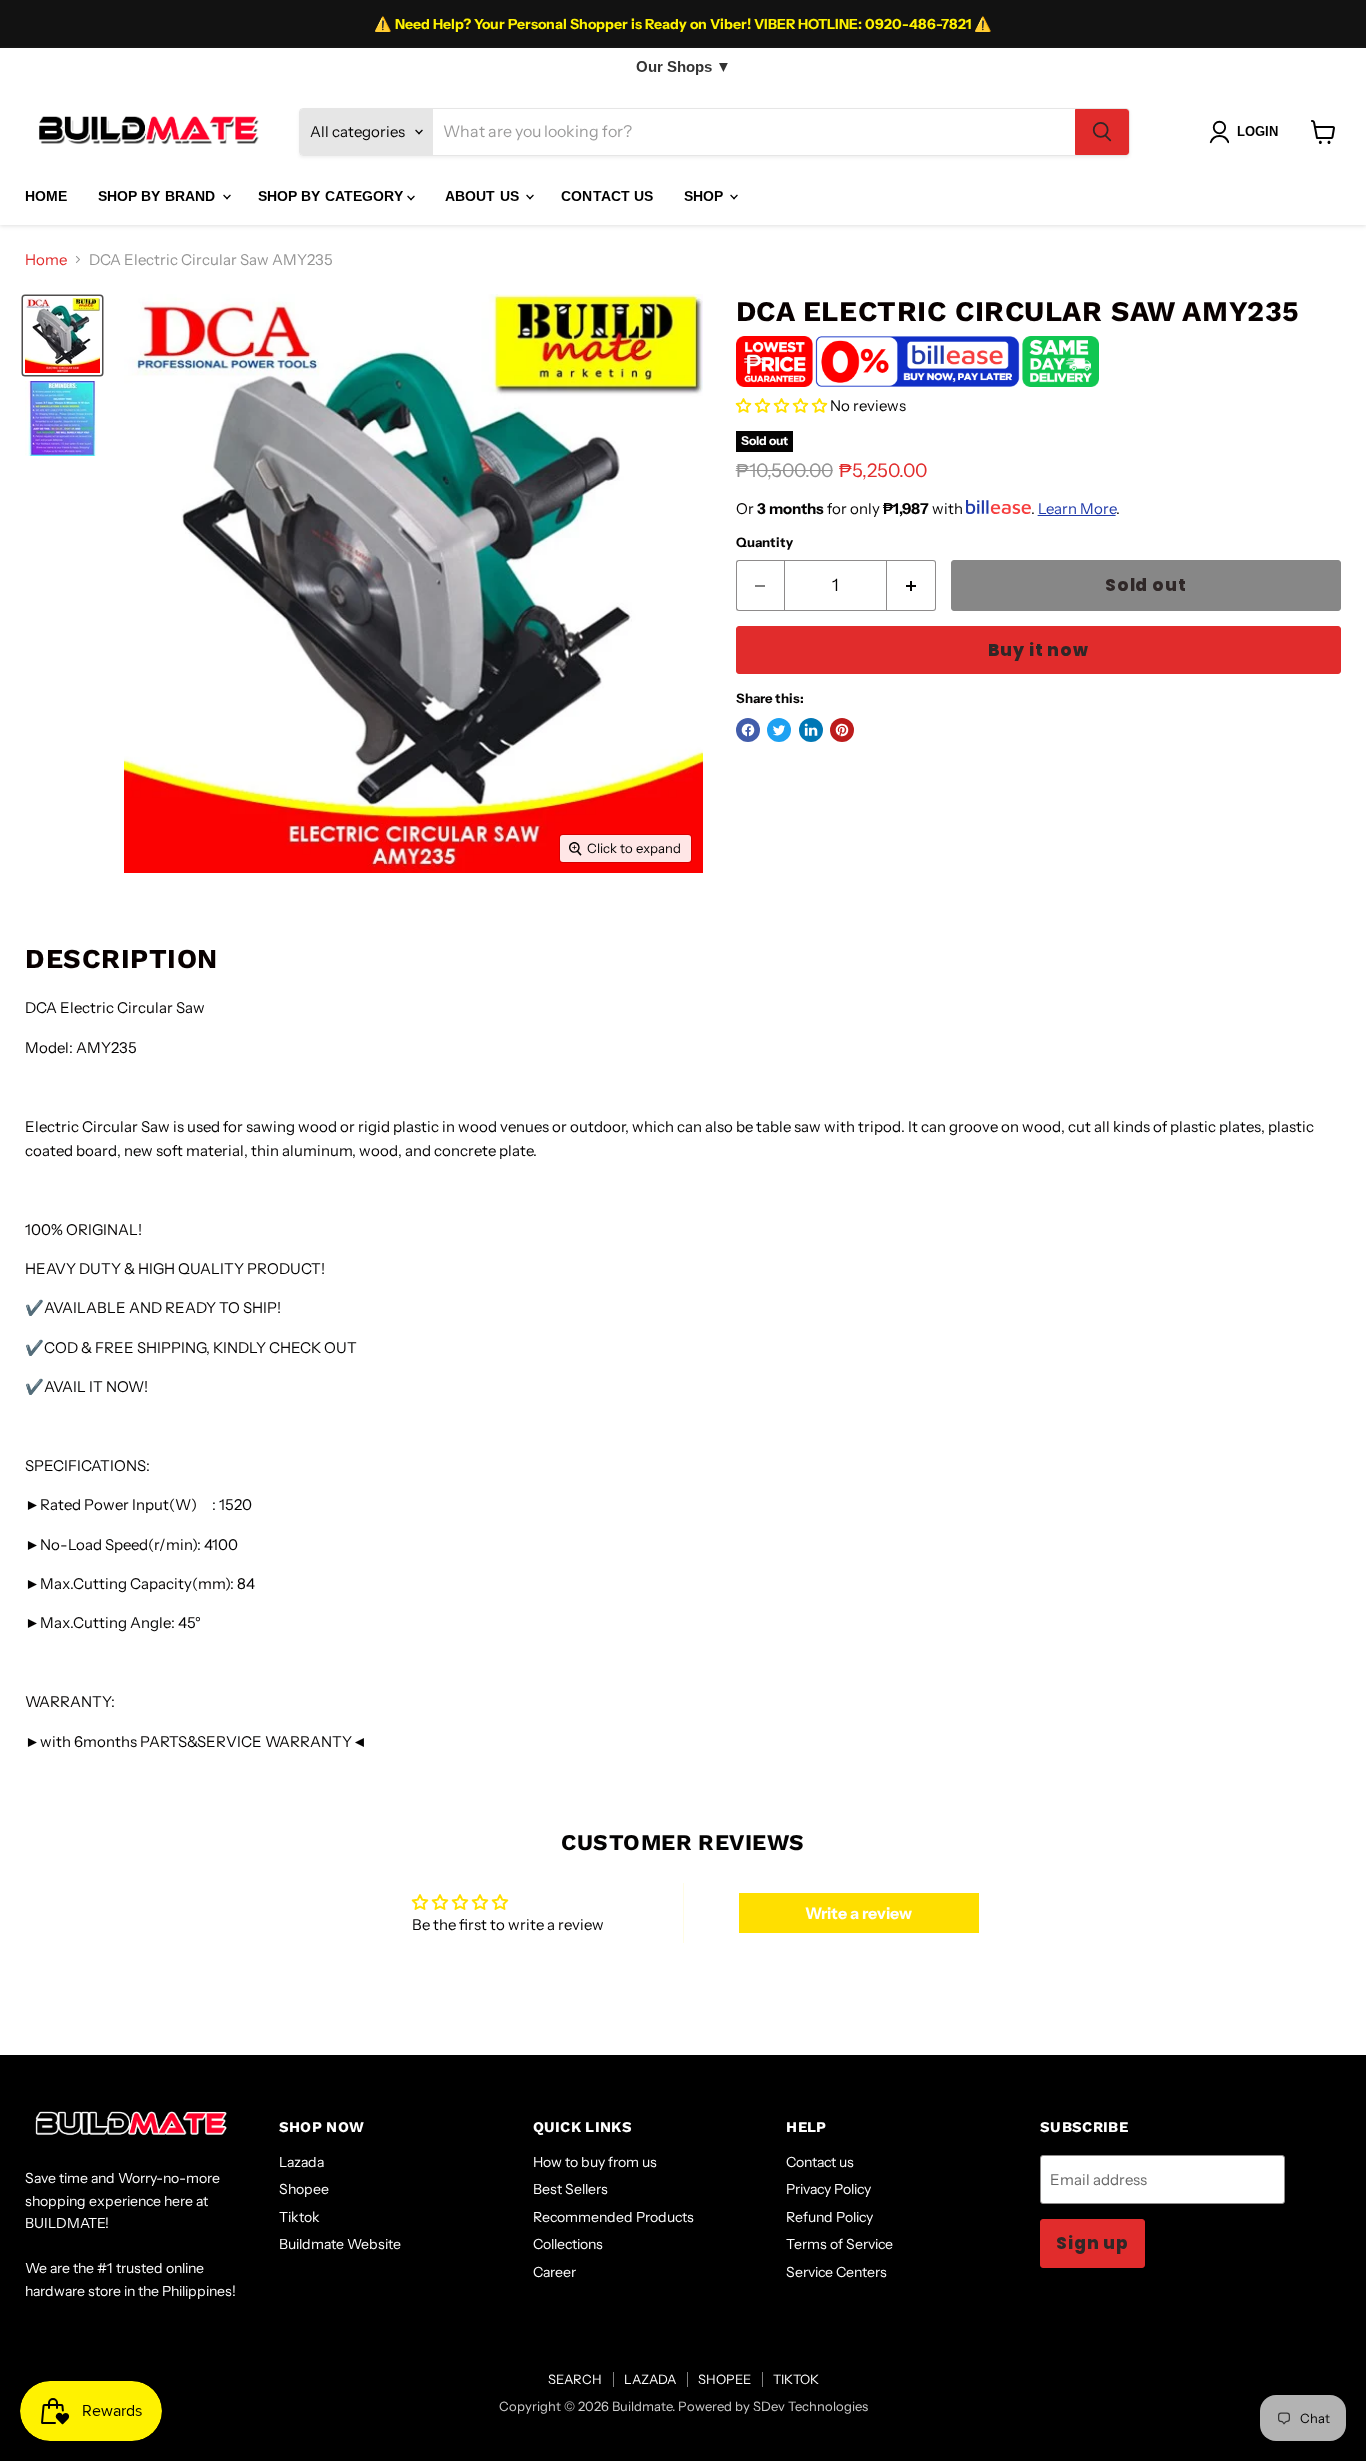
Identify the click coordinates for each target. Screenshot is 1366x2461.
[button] (781, 405)
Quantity (764, 542)
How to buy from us (595, 2162)
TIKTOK (796, 2379)
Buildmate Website (340, 2244)
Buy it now (1038, 650)
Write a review (858, 1913)
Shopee (304, 2189)
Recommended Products (613, 2217)
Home (46, 259)
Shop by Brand (159, 196)
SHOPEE (724, 2379)
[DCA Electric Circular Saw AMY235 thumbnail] (62, 335)
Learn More (1077, 508)
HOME (46, 196)
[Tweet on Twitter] (779, 730)
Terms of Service (839, 2244)
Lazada (301, 2162)
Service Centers (836, 2272)
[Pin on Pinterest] (842, 730)
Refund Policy (829, 2217)
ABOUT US (484, 196)
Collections (568, 2244)
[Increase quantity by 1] (911, 585)
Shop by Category (332, 196)
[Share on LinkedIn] (811, 730)
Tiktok (299, 2217)
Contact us (820, 2162)
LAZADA (650, 2379)
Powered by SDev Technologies (773, 2406)
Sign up (1092, 2243)
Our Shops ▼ (683, 66)
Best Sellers (570, 2189)
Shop (706, 196)
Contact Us (607, 196)
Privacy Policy (828, 2189)
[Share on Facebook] (748, 730)
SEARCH (575, 2379)
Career (554, 2272)
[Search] (1102, 132)
